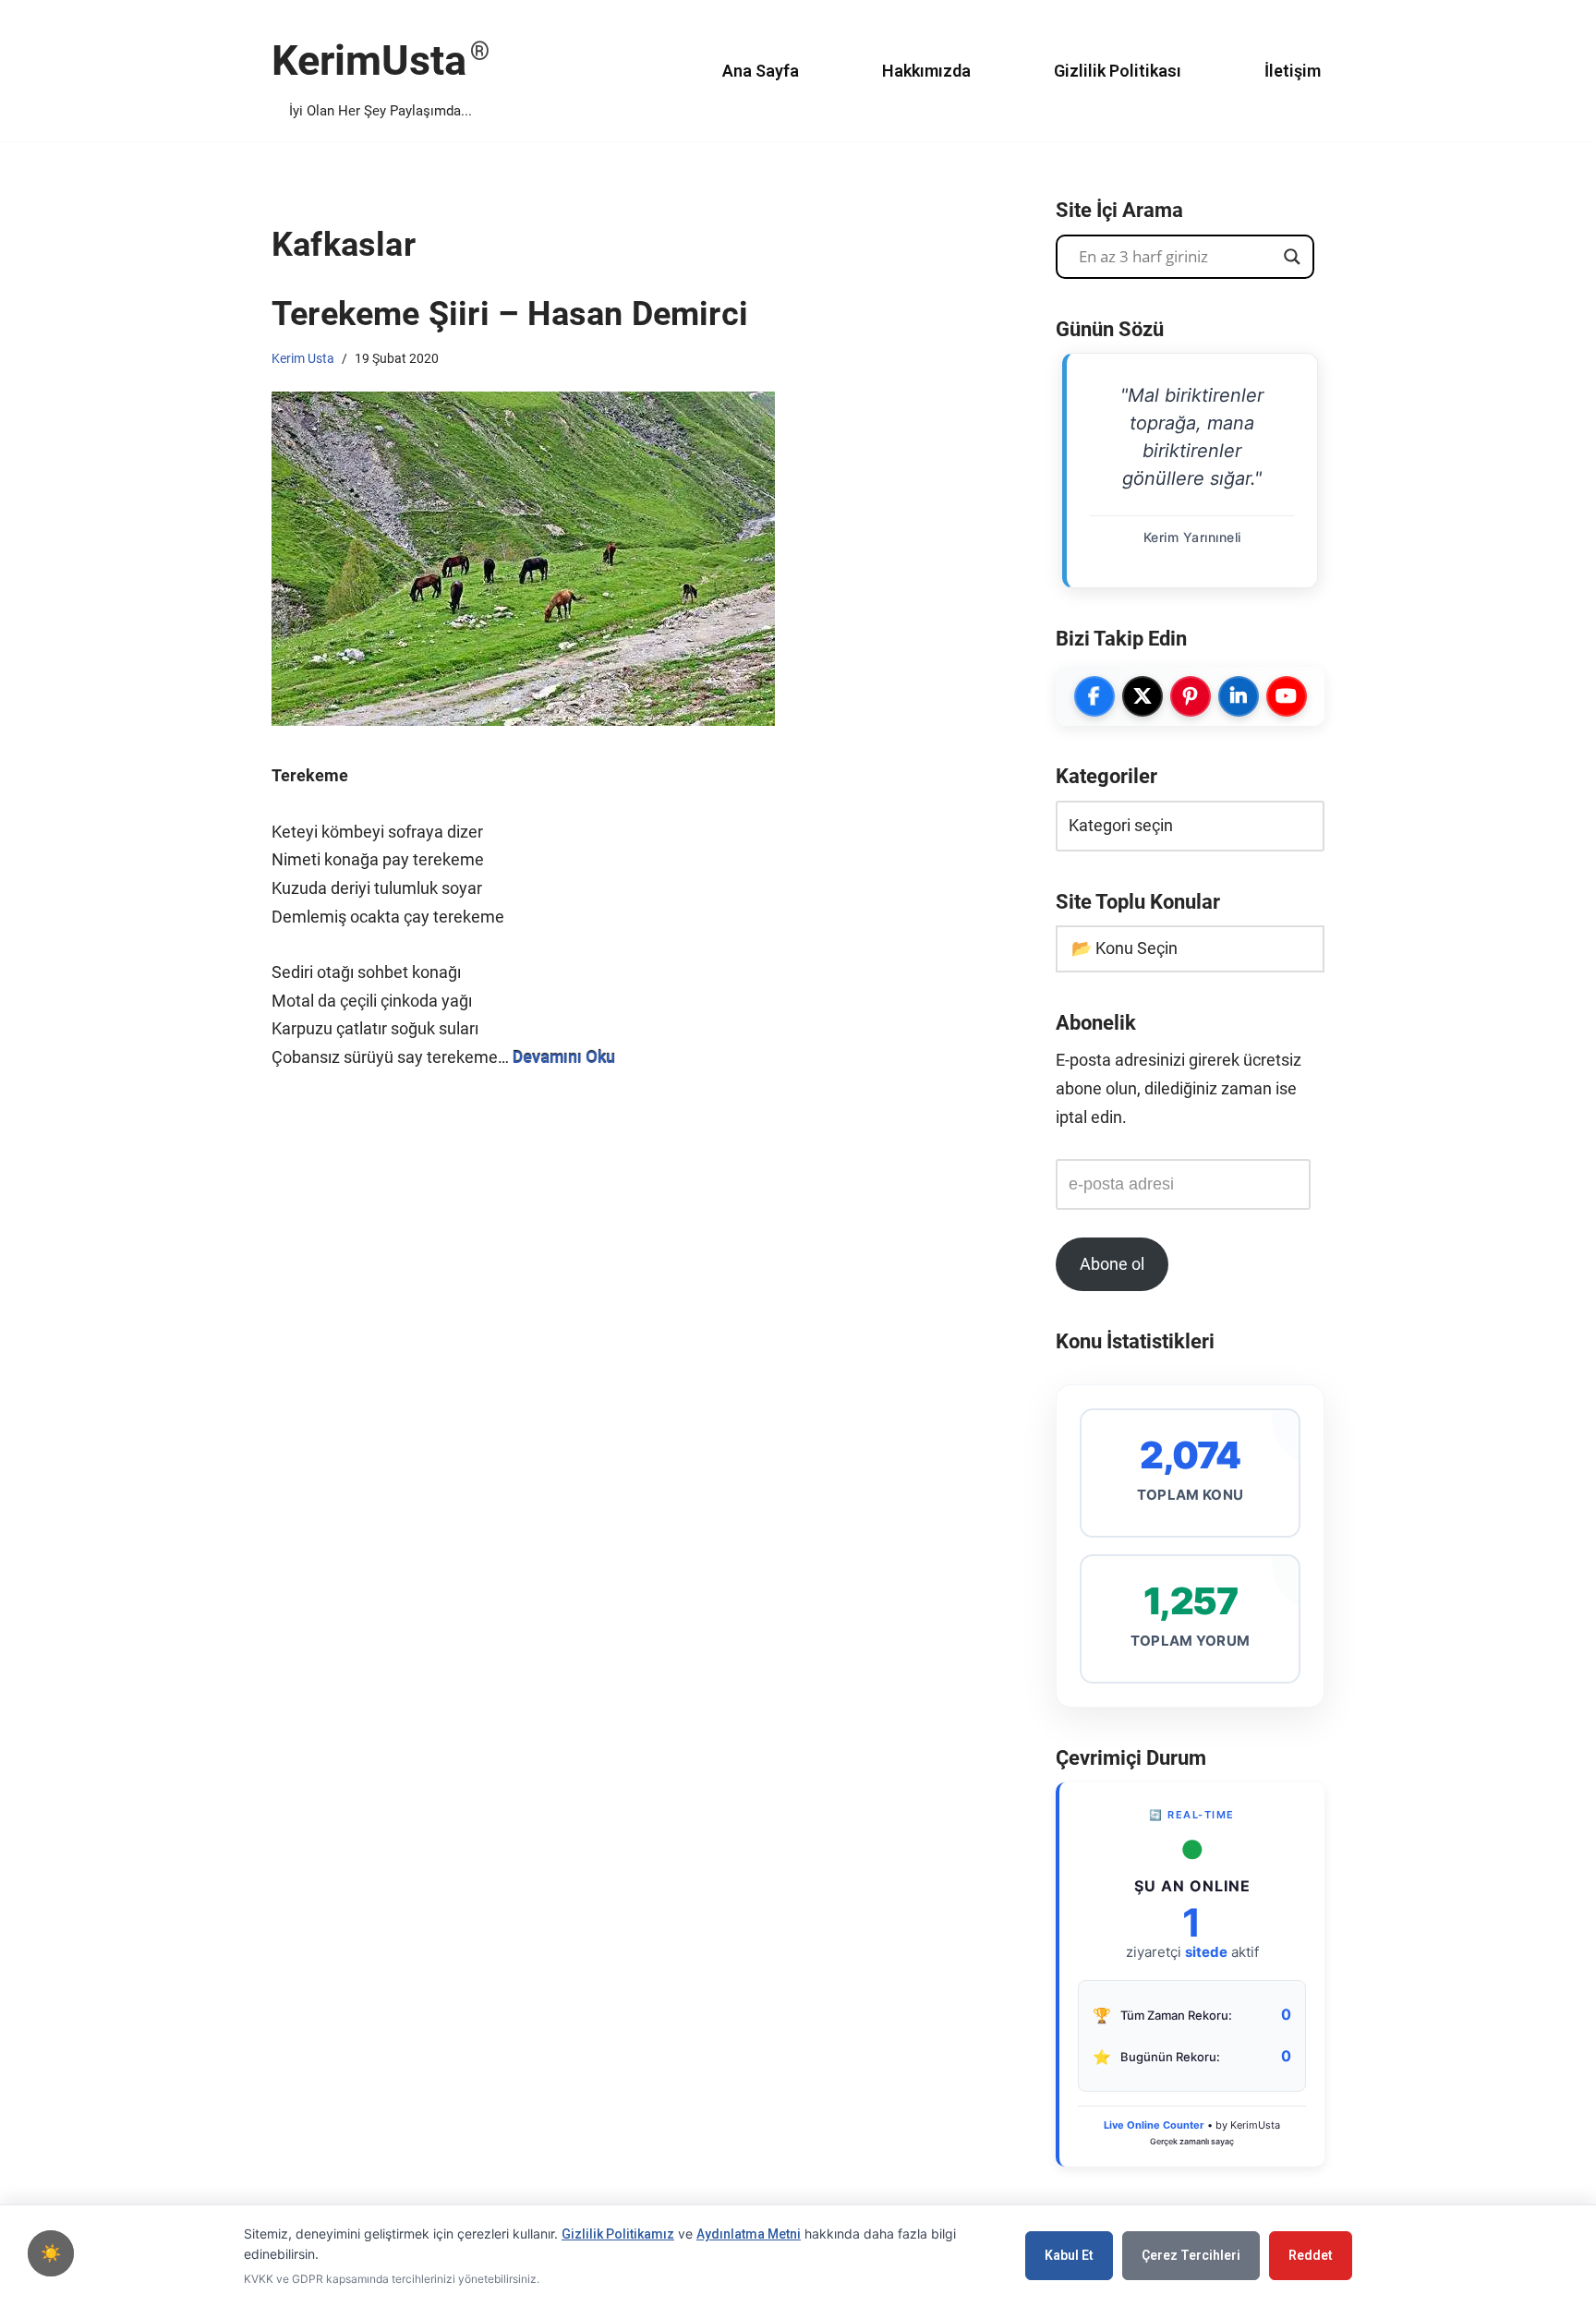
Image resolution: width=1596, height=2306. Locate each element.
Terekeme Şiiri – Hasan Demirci (510, 314)
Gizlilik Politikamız (618, 2234)
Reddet (1311, 2255)
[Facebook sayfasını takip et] (1094, 696)
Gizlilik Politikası (1118, 71)
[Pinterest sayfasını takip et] (1191, 696)
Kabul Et (1069, 2255)
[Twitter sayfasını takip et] (1143, 696)
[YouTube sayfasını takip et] (1287, 696)
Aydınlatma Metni (749, 2234)
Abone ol (1112, 1264)
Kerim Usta (303, 358)
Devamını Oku (564, 1057)
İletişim (1293, 71)
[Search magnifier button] (1292, 257)
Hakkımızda (926, 71)
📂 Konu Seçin (1124, 948)
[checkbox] (51, 2253)
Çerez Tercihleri (1191, 2255)
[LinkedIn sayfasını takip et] (1239, 696)
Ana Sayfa (761, 71)
